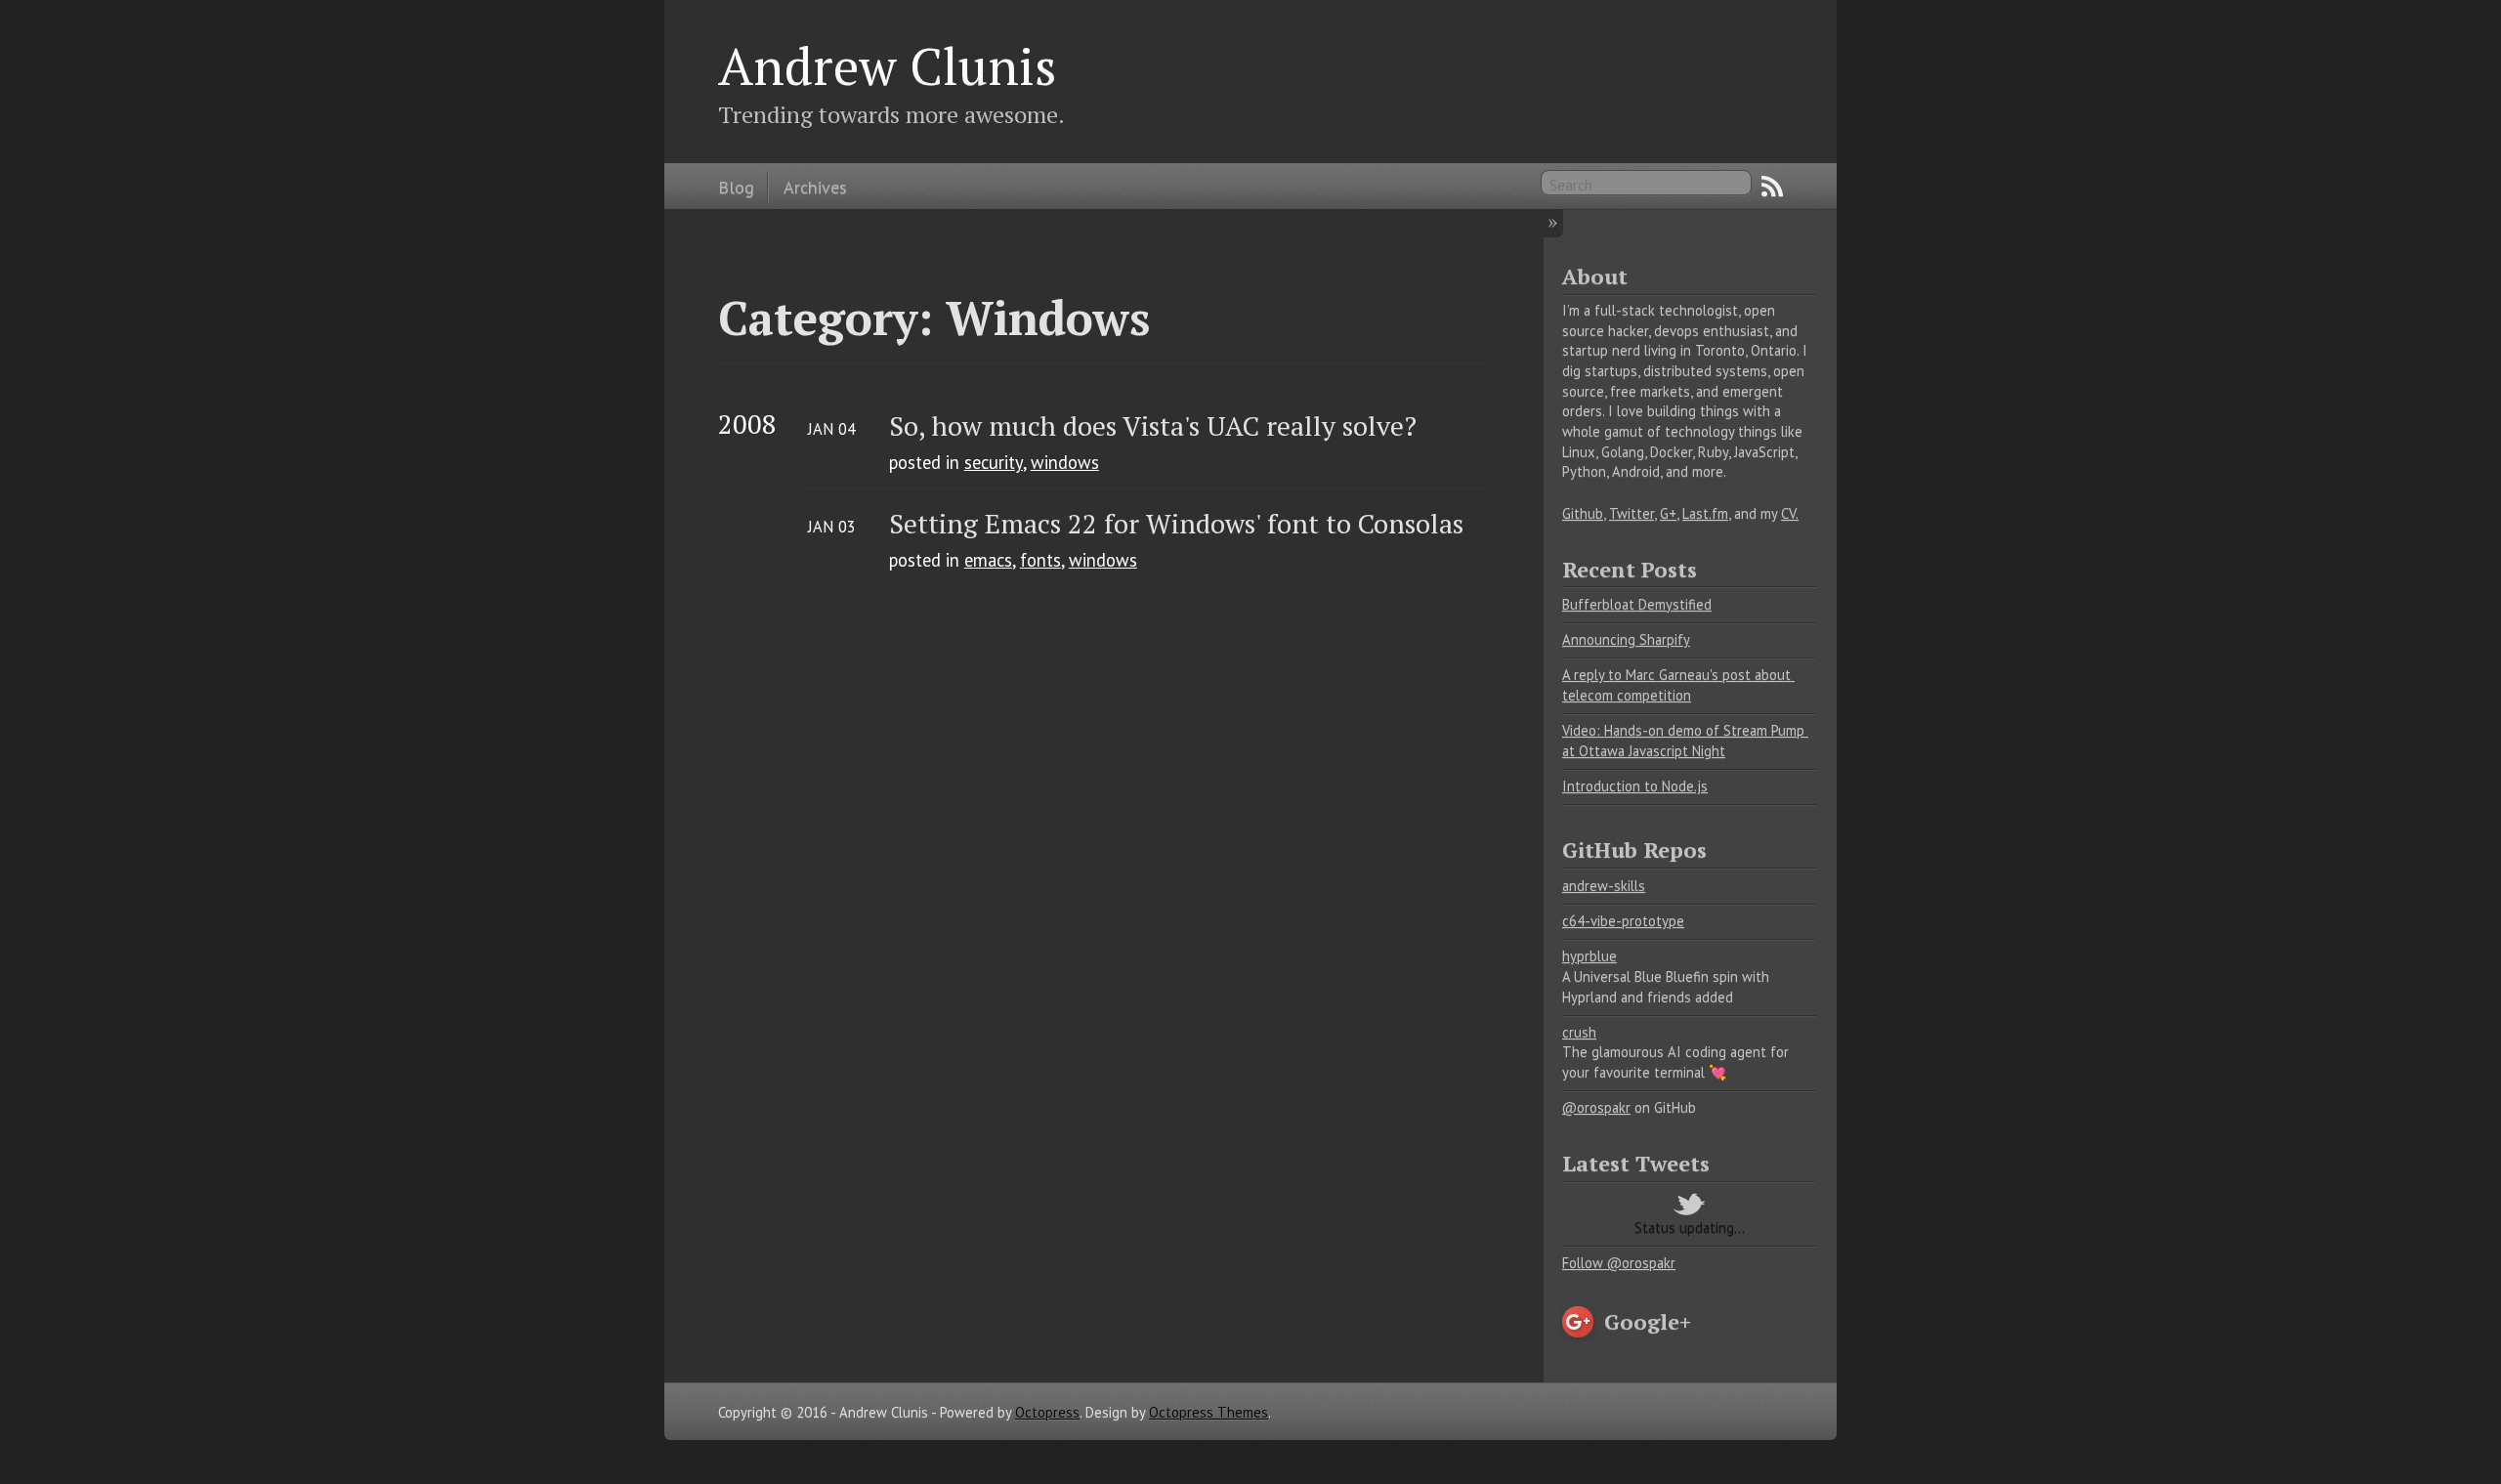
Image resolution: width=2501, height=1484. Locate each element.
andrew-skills (1604, 886)
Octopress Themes (1208, 1412)
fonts (1040, 560)
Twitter (1632, 513)
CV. (1790, 513)
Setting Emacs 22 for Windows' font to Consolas (1176, 523)
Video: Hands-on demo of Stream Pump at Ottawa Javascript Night (1685, 741)
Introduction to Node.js (1635, 786)
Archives (815, 187)
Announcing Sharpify (1626, 639)
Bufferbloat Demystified (1637, 604)
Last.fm (1705, 513)
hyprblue (1590, 956)
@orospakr (1596, 1107)
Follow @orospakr (1619, 1263)
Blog (736, 187)
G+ (1668, 513)
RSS (1772, 187)
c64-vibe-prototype (1623, 921)
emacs (988, 560)
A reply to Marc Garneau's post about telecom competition (1678, 685)
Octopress (1047, 1412)
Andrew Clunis (888, 65)
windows (1065, 462)
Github (1583, 513)
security (994, 462)
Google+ (1648, 1321)
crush (1579, 1032)
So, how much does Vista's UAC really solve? (1153, 425)
